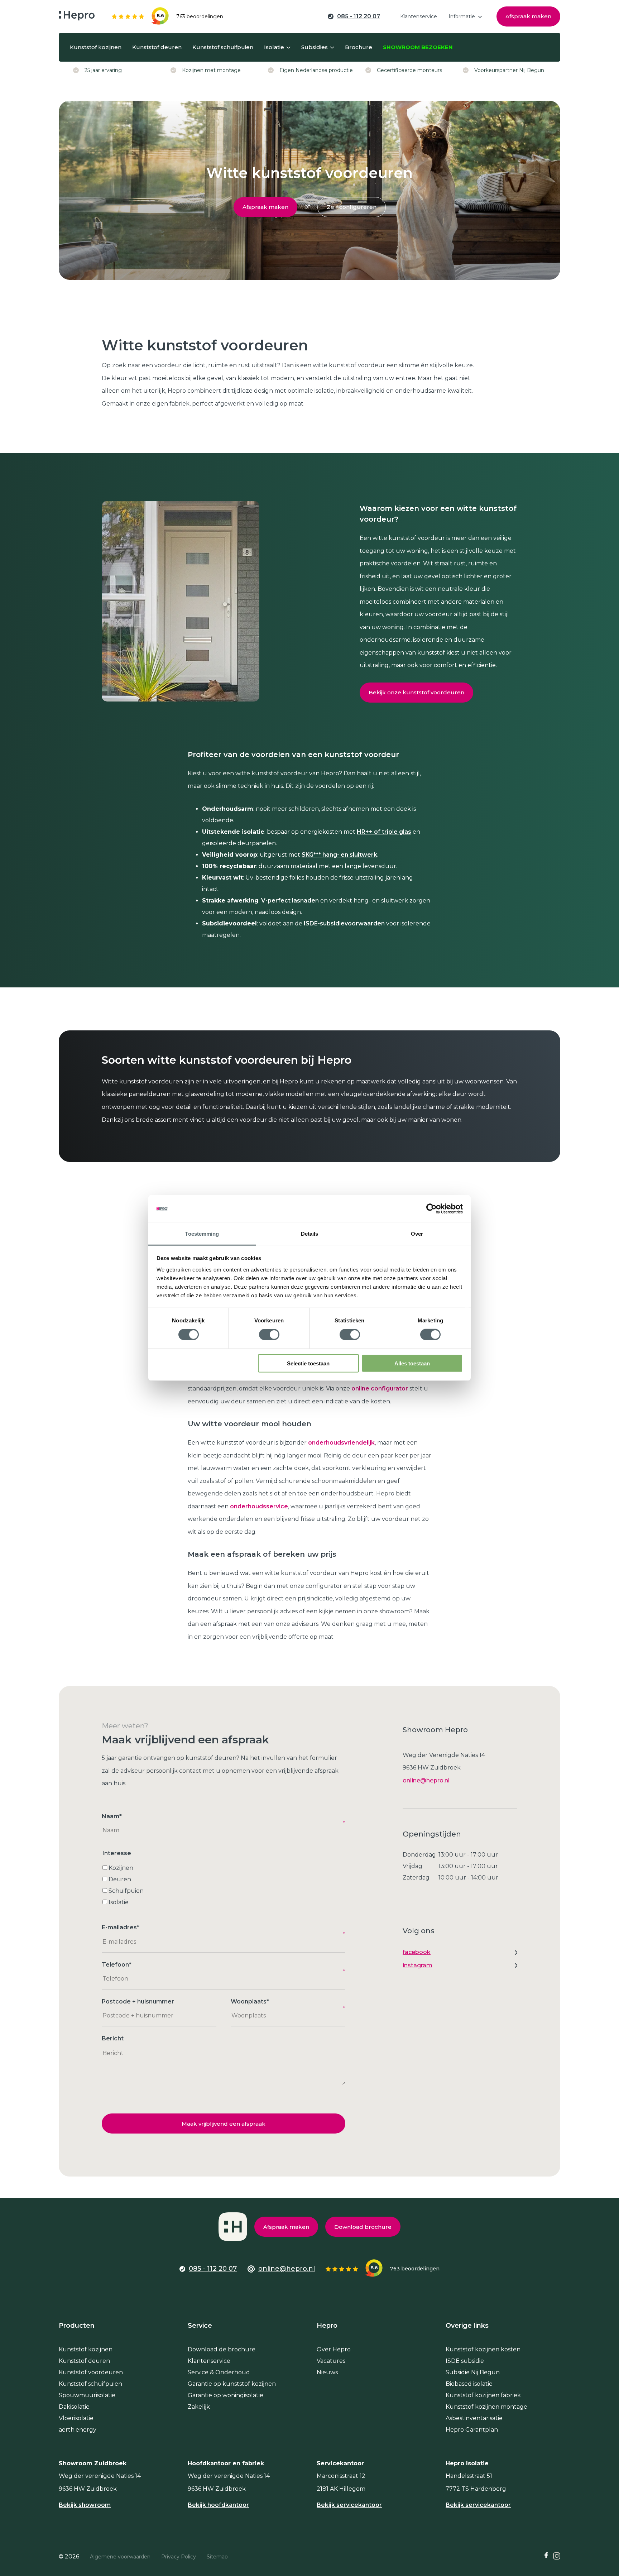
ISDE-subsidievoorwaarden (344, 923)
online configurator (380, 1388)
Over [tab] (417, 1234)
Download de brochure (222, 2349)
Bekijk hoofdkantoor (218, 2505)
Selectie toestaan (308, 1363)
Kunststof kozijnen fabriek (483, 2395)
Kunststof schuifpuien (90, 2384)
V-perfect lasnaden (290, 901)
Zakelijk (199, 2407)
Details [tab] (310, 1234)
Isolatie (119, 1902)
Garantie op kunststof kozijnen (232, 2384)
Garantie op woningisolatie (225, 2395)
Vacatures (331, 2361)
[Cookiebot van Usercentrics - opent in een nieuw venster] (431, 1209)
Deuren (120, 1879)
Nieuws (327, 2372)
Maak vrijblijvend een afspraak (224, 2124)
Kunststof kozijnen (86, 2349)
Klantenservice (209, 2361)
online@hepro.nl (426, 1780)
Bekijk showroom (85, 2505)
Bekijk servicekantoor (349, 2505)
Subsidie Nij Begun (473, 2372)
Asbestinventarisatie (474, 2418)
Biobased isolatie (469, 2384)
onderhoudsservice (259, 1506)
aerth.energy (78, 2430)
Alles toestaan (412, 1363)
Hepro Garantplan (472, 2430)
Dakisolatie (74, 2407)
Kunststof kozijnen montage (486, 2407)
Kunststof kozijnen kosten (483, 2349)
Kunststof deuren (84, 2361)
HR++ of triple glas (384, 832)
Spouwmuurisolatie (87, 2395)
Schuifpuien (126, 1891)
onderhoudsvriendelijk (341, 1443)
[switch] (269, 1335)
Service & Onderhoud (219, 2372)
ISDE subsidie (465, 2361)
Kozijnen (121, 1868)
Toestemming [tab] (202, 1234)
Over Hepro (334, 2349)
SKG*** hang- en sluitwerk (339, 855)
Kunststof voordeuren (91, 2372)
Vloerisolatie (76, 2418)
